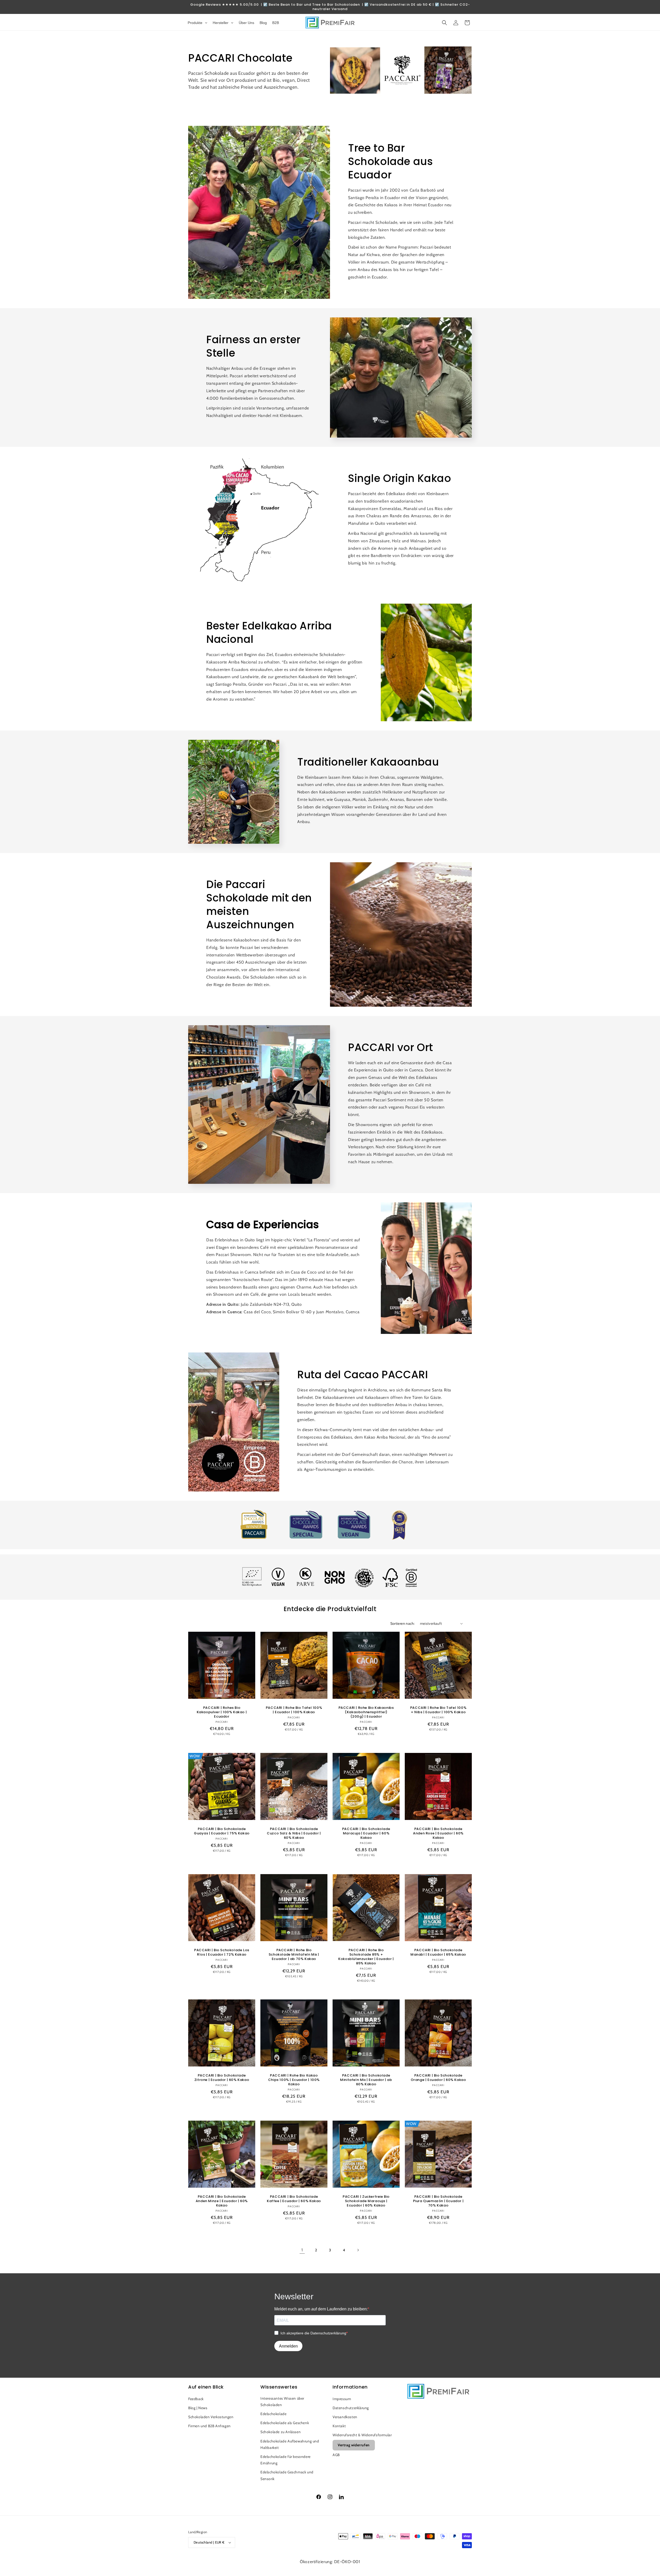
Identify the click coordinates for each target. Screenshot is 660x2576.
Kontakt (339, 2426)
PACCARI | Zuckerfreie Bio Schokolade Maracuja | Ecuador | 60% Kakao (366, 2201)
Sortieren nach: (403, 1623)
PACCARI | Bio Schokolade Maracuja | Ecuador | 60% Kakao (366, 1833)
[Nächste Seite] (358, 2250)
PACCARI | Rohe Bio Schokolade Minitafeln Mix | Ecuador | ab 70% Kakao (294, 1955)
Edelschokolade (273, 2414)
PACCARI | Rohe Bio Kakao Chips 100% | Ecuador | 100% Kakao (294, 2080)
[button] (444, 23)
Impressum (342, 2399)
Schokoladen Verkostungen (211, 2417)
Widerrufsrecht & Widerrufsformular (362, 2435)
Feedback (196, 2399)
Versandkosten (345, 2417)
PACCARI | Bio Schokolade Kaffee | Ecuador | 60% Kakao (294, 2199)
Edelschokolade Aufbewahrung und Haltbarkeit (290, 2444)
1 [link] (302, 2250)
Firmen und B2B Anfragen (209, 2426)
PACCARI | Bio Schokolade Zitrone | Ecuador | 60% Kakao (222, 2078)
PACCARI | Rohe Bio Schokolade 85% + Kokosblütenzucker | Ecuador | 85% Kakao (366, 1957)
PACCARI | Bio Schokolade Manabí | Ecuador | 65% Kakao (438, 1952)
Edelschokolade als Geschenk (285, 2423)
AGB (336, 2455)
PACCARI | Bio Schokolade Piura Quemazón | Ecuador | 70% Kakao (438, 2201)
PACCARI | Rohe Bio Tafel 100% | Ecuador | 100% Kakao (294, 1710)
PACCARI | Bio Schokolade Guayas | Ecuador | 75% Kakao (222, 1831)
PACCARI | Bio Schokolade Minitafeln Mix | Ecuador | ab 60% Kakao (366, 2080)
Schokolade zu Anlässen (280, 2432)
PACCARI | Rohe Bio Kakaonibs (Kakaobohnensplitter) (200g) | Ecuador (366, 1712)
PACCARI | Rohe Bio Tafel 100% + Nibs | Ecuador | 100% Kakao (438, 1710)
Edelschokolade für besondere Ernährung (286, 2460)
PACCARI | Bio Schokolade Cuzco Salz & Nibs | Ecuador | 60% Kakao (294, 1833)
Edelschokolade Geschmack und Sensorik (287, 2475)
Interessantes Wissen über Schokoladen (282, 2402)
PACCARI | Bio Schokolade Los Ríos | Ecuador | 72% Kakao (222, 1952)
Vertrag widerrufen (354, 2445)
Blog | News (198, 2408)
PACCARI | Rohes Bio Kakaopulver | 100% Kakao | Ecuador (222, 1712)
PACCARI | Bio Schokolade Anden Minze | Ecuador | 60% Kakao (222, 2201)
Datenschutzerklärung (351, 2408)
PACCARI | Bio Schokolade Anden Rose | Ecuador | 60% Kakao (438, 1833)
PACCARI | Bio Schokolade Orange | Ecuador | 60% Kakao (438, 2078)
